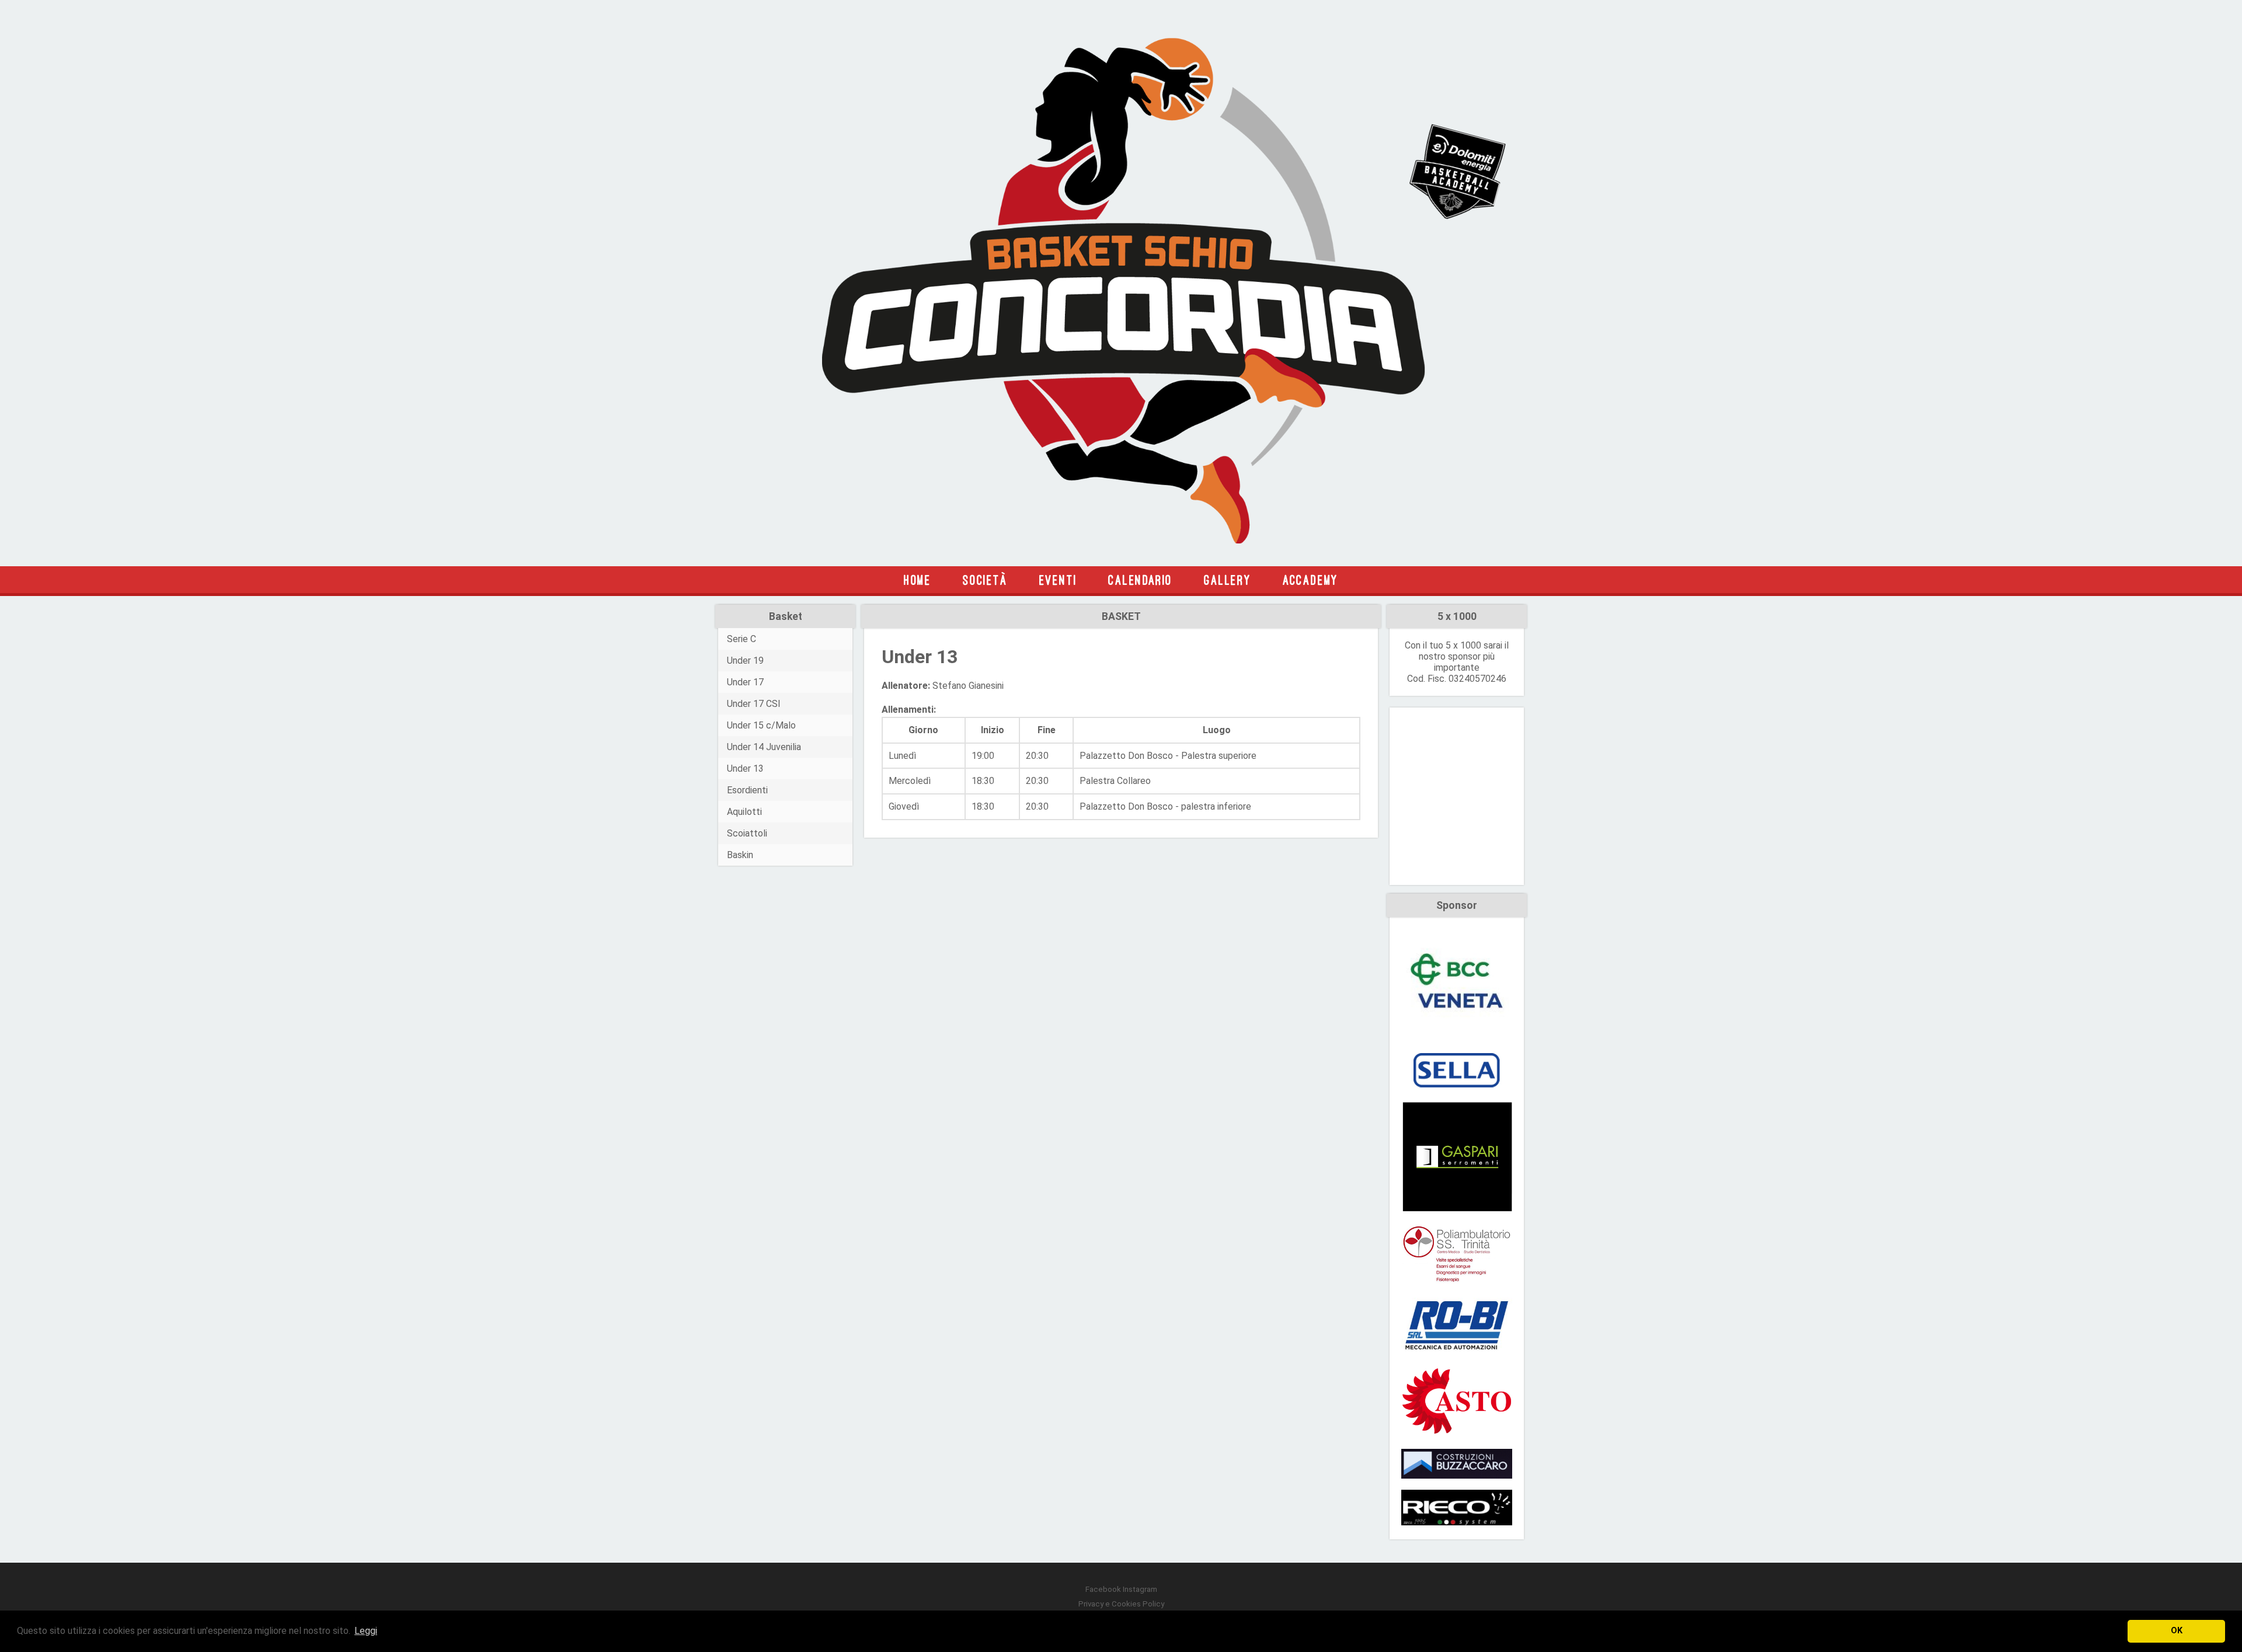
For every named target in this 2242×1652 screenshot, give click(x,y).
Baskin (740, 855)
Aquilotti (744, 812)
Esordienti (747, 790)
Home (918, 580)
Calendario (1140, 580)
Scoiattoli (747, 833)
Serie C (741, 639)
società (985, 580)
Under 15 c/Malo (761, 725)
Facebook (1103, 1589)
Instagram (1140, 1589)
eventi (1058, 580)
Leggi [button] (366, 1631)
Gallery (1228, 580)
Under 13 (745, 769)
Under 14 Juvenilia (764, 747)
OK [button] (2177, 1631)
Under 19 (745, 661)
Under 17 (745, 682)
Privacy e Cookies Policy (1121, 1604)
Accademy (1310, 580)
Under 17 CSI (754, 704)
